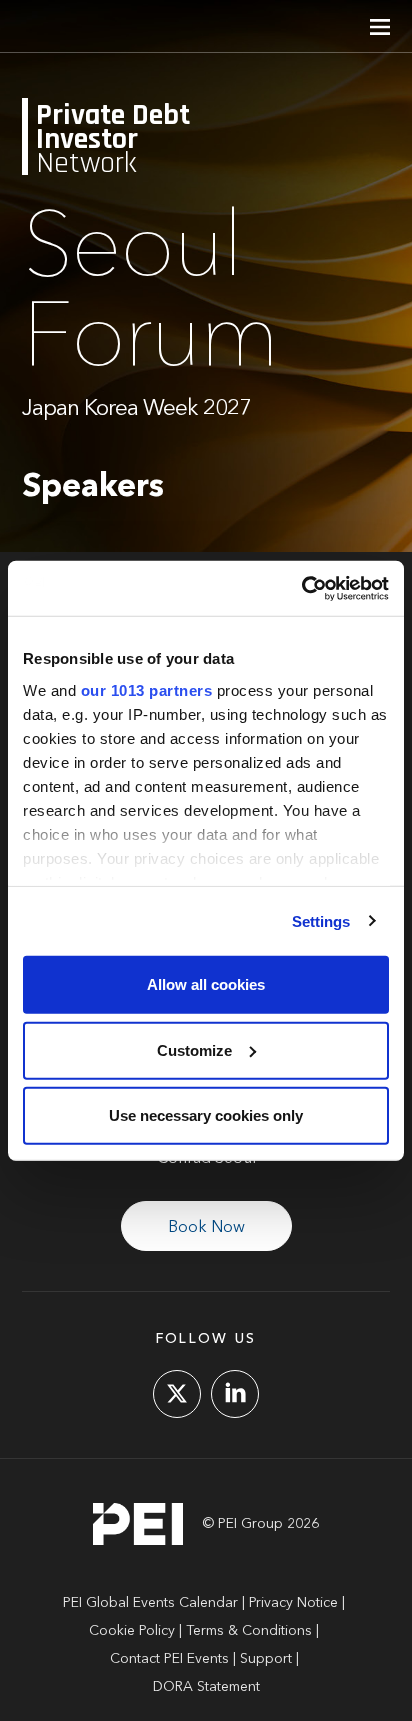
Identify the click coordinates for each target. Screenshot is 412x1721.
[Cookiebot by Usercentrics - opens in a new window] (301, 588)
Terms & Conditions (249, 1631)
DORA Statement (206, 1687)
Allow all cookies (206, 984)
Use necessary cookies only (206, 1115)
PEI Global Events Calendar (150, 1603)
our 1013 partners (147, 689)
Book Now (206, 1228)
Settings (321, 920)
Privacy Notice (293, 1603)
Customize (194, 1049)
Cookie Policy (132, 1631)
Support (266, 1659)
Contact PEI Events (169, 1659)
